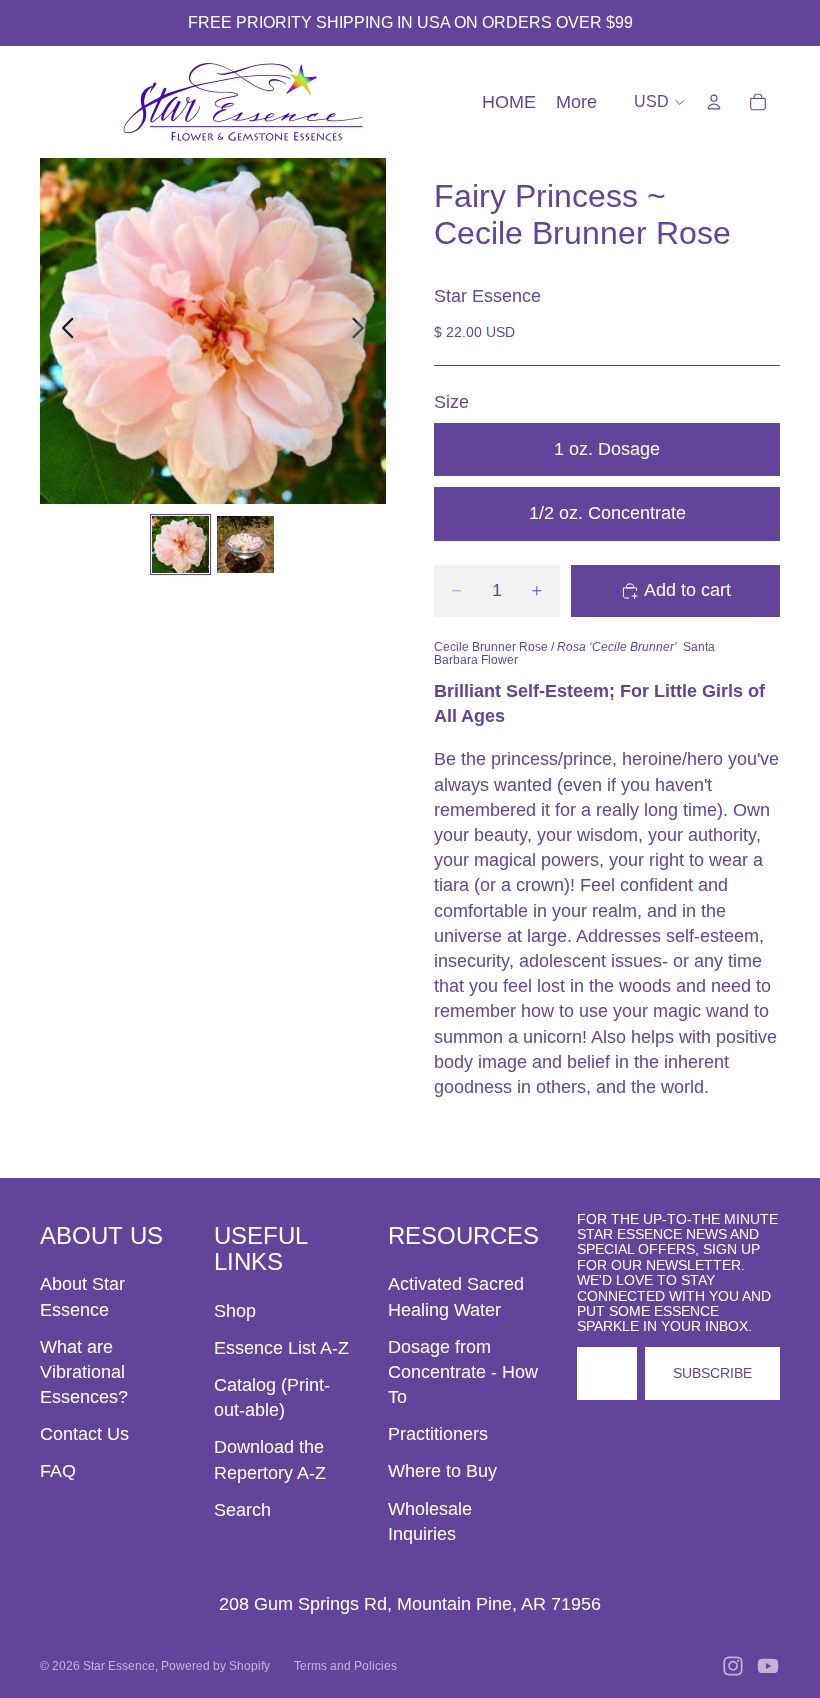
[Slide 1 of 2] (180, 544)
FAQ (58, 1471)
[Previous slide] (62, 331)
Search (242, 1510)
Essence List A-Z (281, 1348)
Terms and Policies (345, 1666)
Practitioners (438, 1434)
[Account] (714, 102)
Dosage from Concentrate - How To (463, 1372)
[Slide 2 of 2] (245, 544)
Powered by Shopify (215, 1666)
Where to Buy (442, 1471)
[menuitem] (576, 102)
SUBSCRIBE (712, 1373)
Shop (235, 1311)
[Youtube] (768, 1666)
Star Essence (119, 1666)
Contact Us (84, 1434)
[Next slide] (363, 331)
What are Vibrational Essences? (84, 1372)
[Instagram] (733, 1666)
